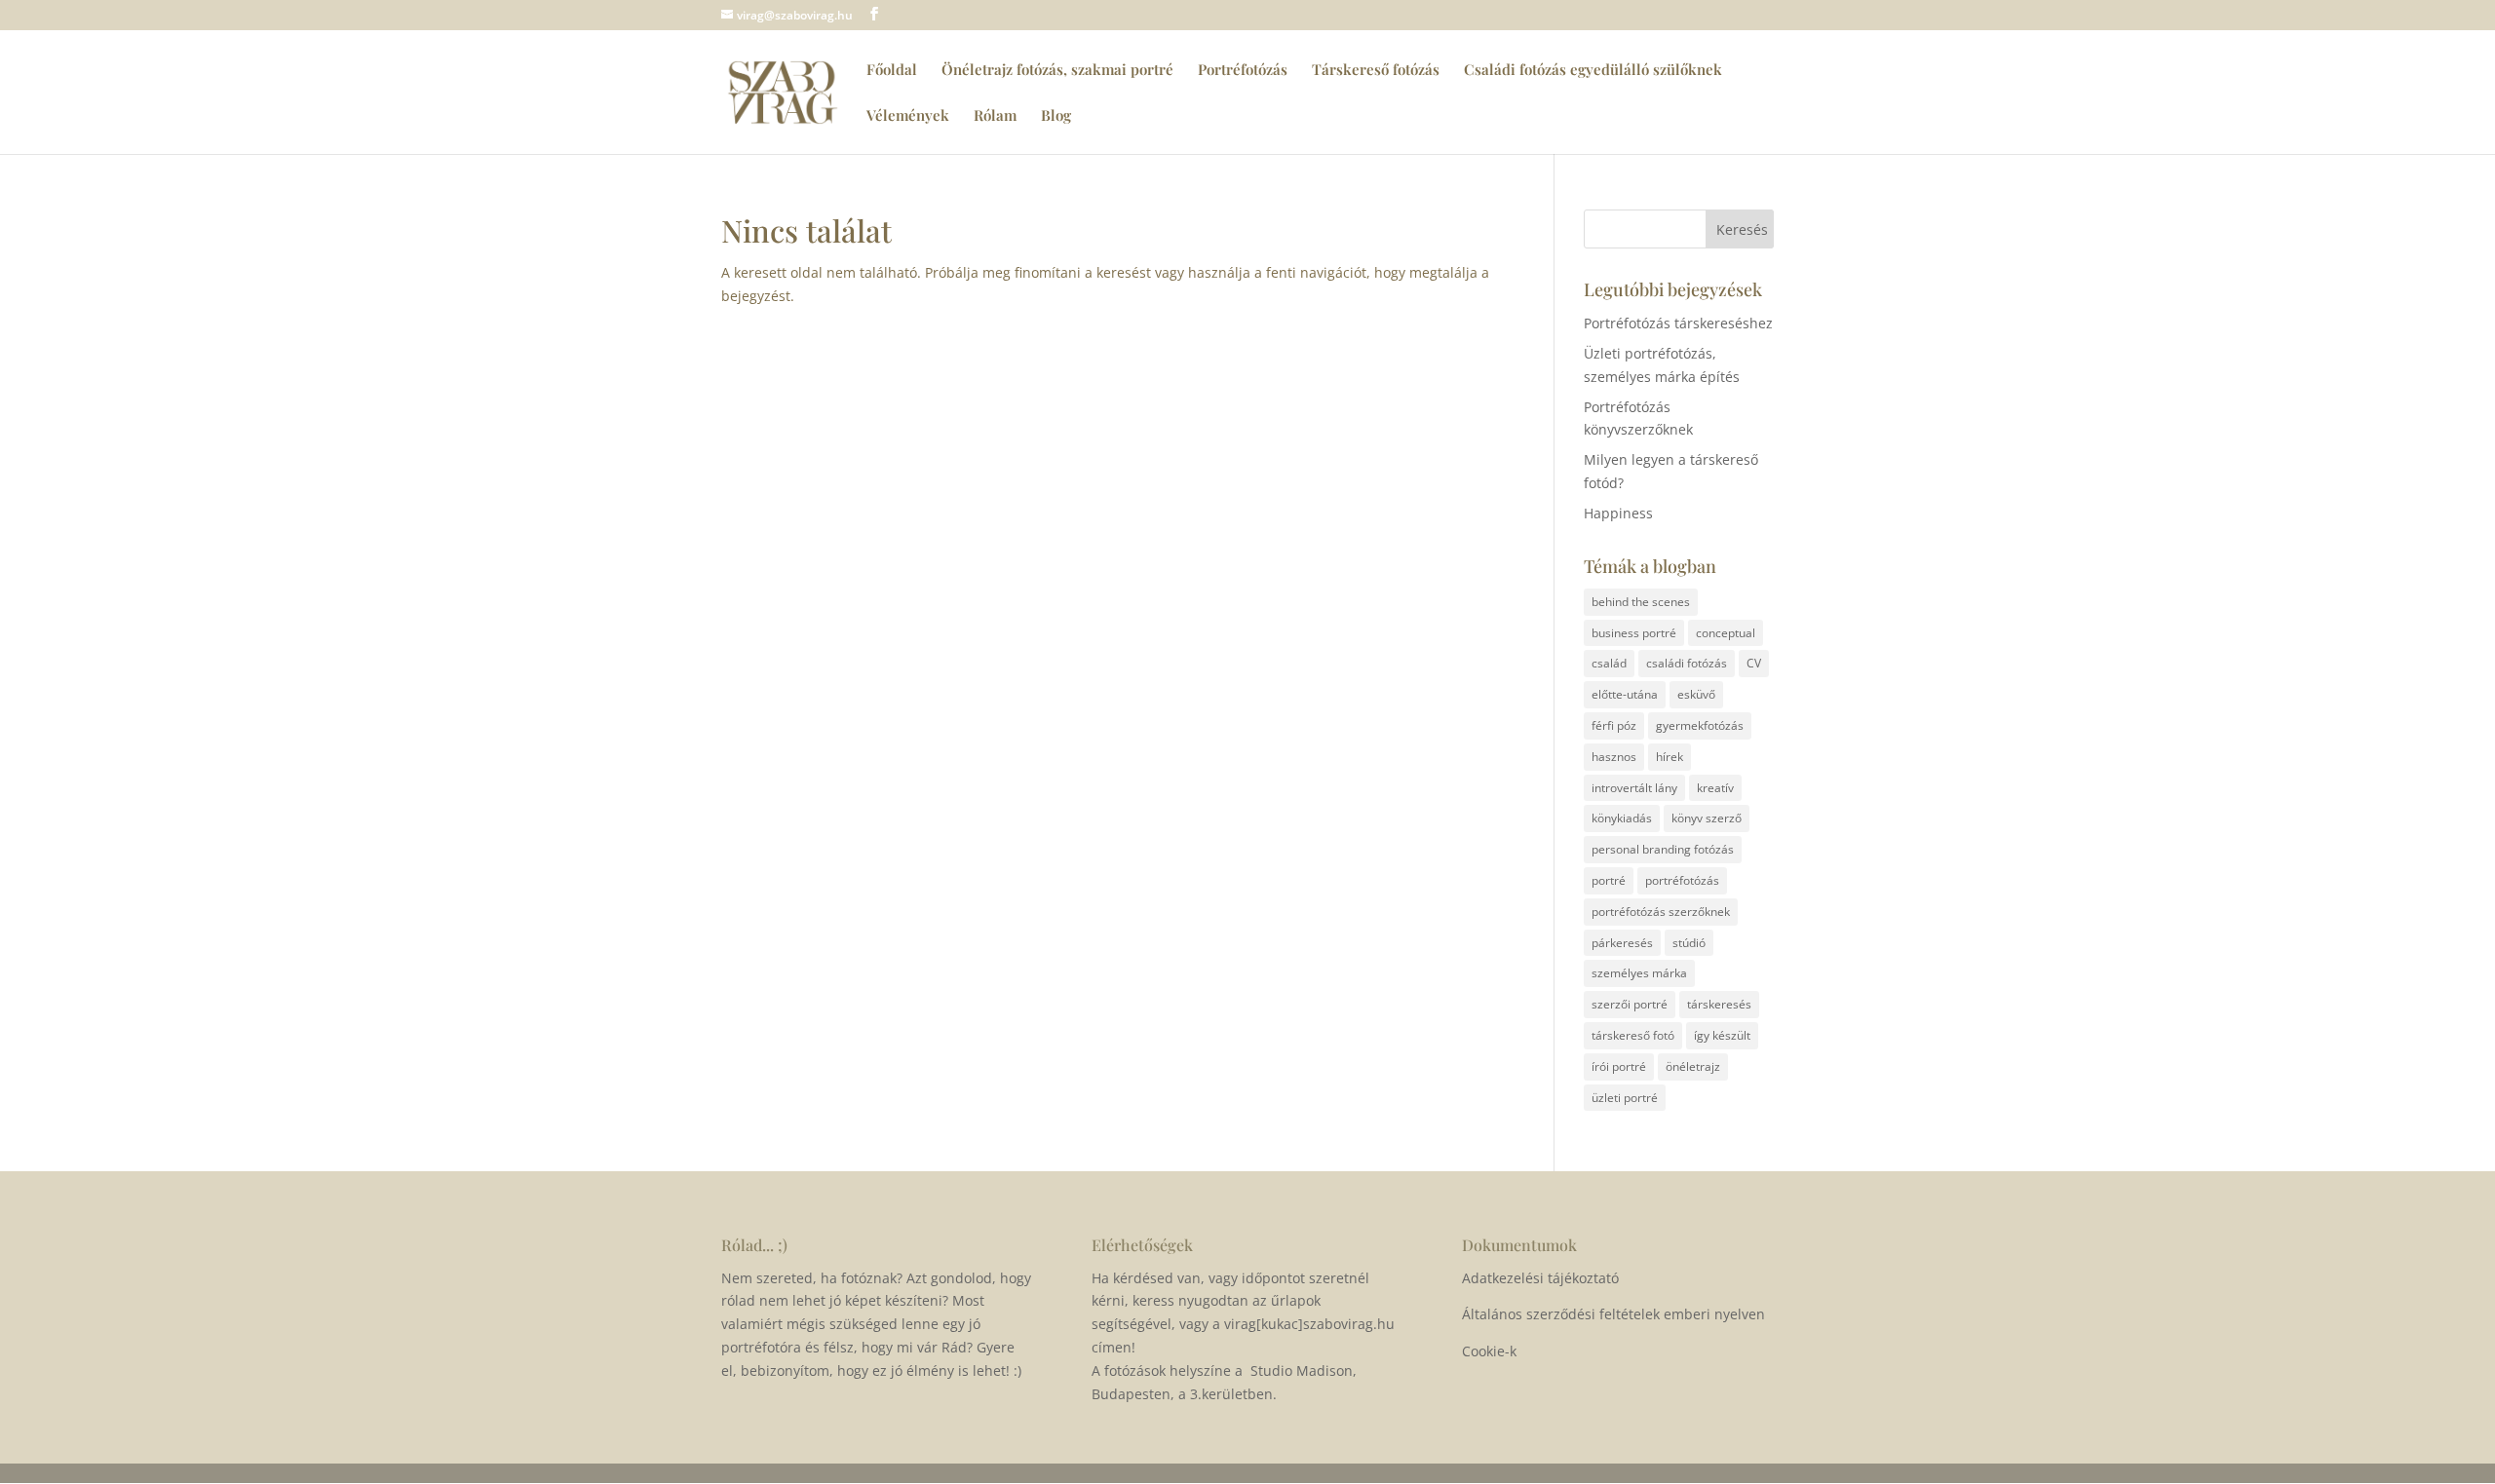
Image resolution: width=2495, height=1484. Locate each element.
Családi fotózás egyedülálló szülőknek (1593, 71)
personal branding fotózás (1663, 849)
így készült (1722, 1035)
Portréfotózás (1243, 71)
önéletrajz (1693, 1066)
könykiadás (1622, 818)
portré (1609, 880)
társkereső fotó (1633, 1035)
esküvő (1696, 694)
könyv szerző (1707, 818)
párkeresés (1622, 943)
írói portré (1619, 1066)
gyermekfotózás (1700, 725)
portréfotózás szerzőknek (1661, 912)
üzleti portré (1625, 1098)
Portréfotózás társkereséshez (1678, 323)
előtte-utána (1625, 694)
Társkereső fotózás (1376, 71)
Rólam (995, 116)
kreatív (1715, 788)
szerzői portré (1630, 1004)
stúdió (1689, 943)
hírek (1670, 757)
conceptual (1726, 633)
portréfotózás (1682, 880)
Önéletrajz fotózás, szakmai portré (1057, 71)
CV (1754, 663)
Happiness (1618, 513)
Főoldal (892, 71)
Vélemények (908, 116)
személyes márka (1639, 973)
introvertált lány (1634, 788)
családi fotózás (1687, 663)
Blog (1056, 116)
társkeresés (1719, 1004)
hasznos (1614, 757)
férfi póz (1614, 725)
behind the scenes (1641, 602)
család (1609, 663)
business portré (1634, 633)
